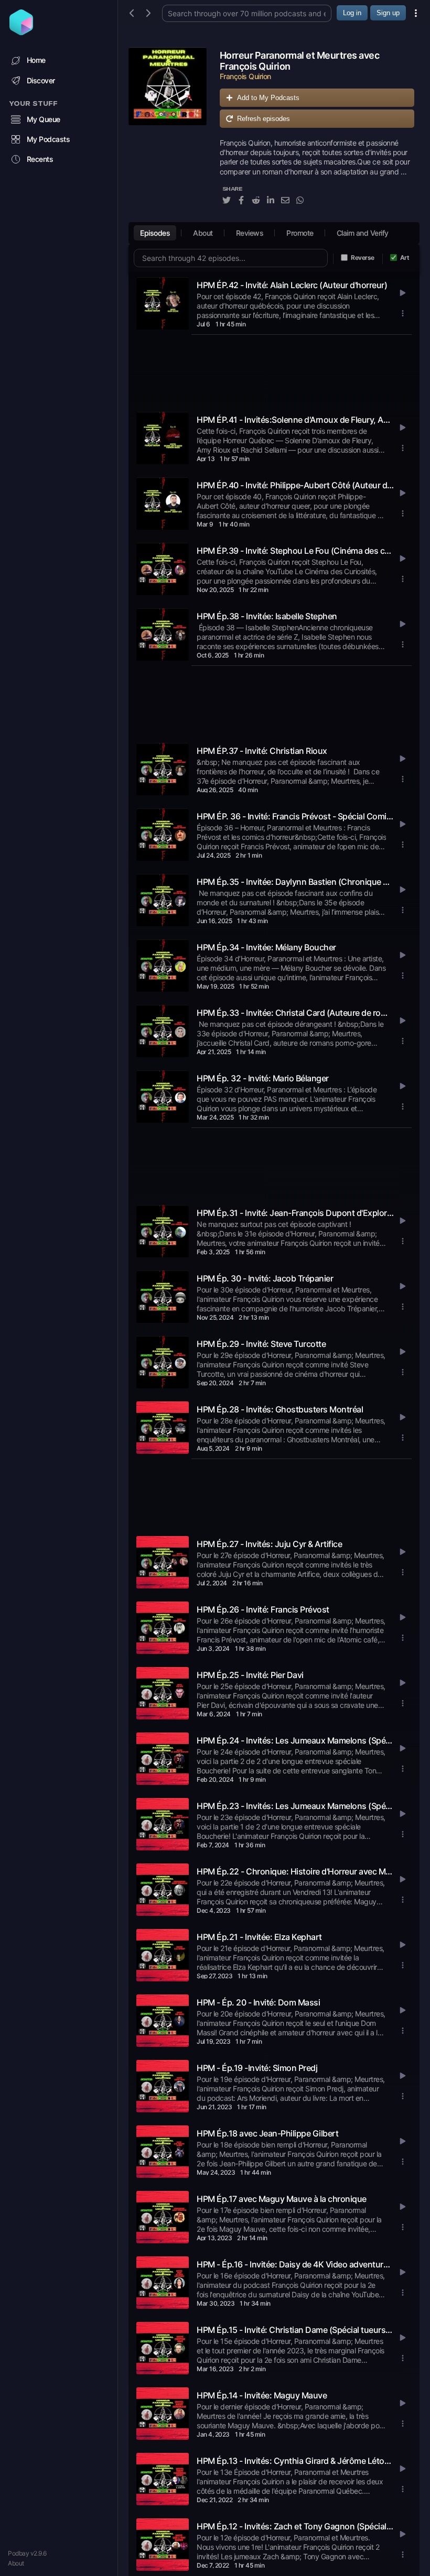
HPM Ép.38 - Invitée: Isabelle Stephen (267, 616)
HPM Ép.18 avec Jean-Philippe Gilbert (267, 2133)
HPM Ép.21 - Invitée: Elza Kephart (259, 1937)
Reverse (363, 257)
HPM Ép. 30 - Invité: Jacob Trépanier (265, 1278)
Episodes (155, 233)
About (16, 2563)
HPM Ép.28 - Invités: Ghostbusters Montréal (280, 1409)
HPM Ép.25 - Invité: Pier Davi (250, 1675)
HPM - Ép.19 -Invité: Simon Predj (257, 2068)
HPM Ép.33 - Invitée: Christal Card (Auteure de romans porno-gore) (295, 1013)
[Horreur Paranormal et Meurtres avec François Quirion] (168, 132)
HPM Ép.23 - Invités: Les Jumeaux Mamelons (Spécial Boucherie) (295, 1806)
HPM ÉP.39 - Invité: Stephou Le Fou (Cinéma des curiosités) (295, 551)
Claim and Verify (363, 233)
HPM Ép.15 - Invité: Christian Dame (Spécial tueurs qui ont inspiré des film (295, 2330)
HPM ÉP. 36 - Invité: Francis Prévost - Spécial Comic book (295, 816)
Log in (352, 13)
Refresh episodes (264, 119)
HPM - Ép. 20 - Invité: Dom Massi (258, 2002)
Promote (300, 233)
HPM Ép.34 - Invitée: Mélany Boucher (266, 947)
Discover (41, 80)
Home (36, 60)
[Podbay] (21, 32)
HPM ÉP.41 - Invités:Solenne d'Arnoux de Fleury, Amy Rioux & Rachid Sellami (295, 420)
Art (405, 257)
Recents (40, 159)
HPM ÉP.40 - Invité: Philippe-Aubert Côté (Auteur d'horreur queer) (295, 485)
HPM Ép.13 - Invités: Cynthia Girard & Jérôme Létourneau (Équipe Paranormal (295, 2461)
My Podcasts (49, 139)
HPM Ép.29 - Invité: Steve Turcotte (261, 1344)
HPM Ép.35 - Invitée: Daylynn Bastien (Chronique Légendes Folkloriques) (295, 882)
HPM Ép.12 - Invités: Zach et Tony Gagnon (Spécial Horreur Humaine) (295, 2526)
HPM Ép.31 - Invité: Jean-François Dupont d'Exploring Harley (295, 1213)
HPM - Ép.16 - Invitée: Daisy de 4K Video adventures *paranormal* (295, 2264)
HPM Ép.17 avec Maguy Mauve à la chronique (282, 2199)
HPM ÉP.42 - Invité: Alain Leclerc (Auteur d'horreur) (292, 285)
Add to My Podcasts (268, 98)
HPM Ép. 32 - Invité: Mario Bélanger (263, 1078)
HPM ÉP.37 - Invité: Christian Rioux (262, 751)
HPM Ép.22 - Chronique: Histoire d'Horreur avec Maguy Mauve (295, 1871)
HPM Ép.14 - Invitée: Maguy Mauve (262, 2395)
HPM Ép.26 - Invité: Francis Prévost (263, 1609)
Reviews (250, 233)
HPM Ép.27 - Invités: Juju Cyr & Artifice (269, 1544)
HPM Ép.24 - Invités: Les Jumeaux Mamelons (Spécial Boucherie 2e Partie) (295, 1740)
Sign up (388, 13)
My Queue (44, 119)
